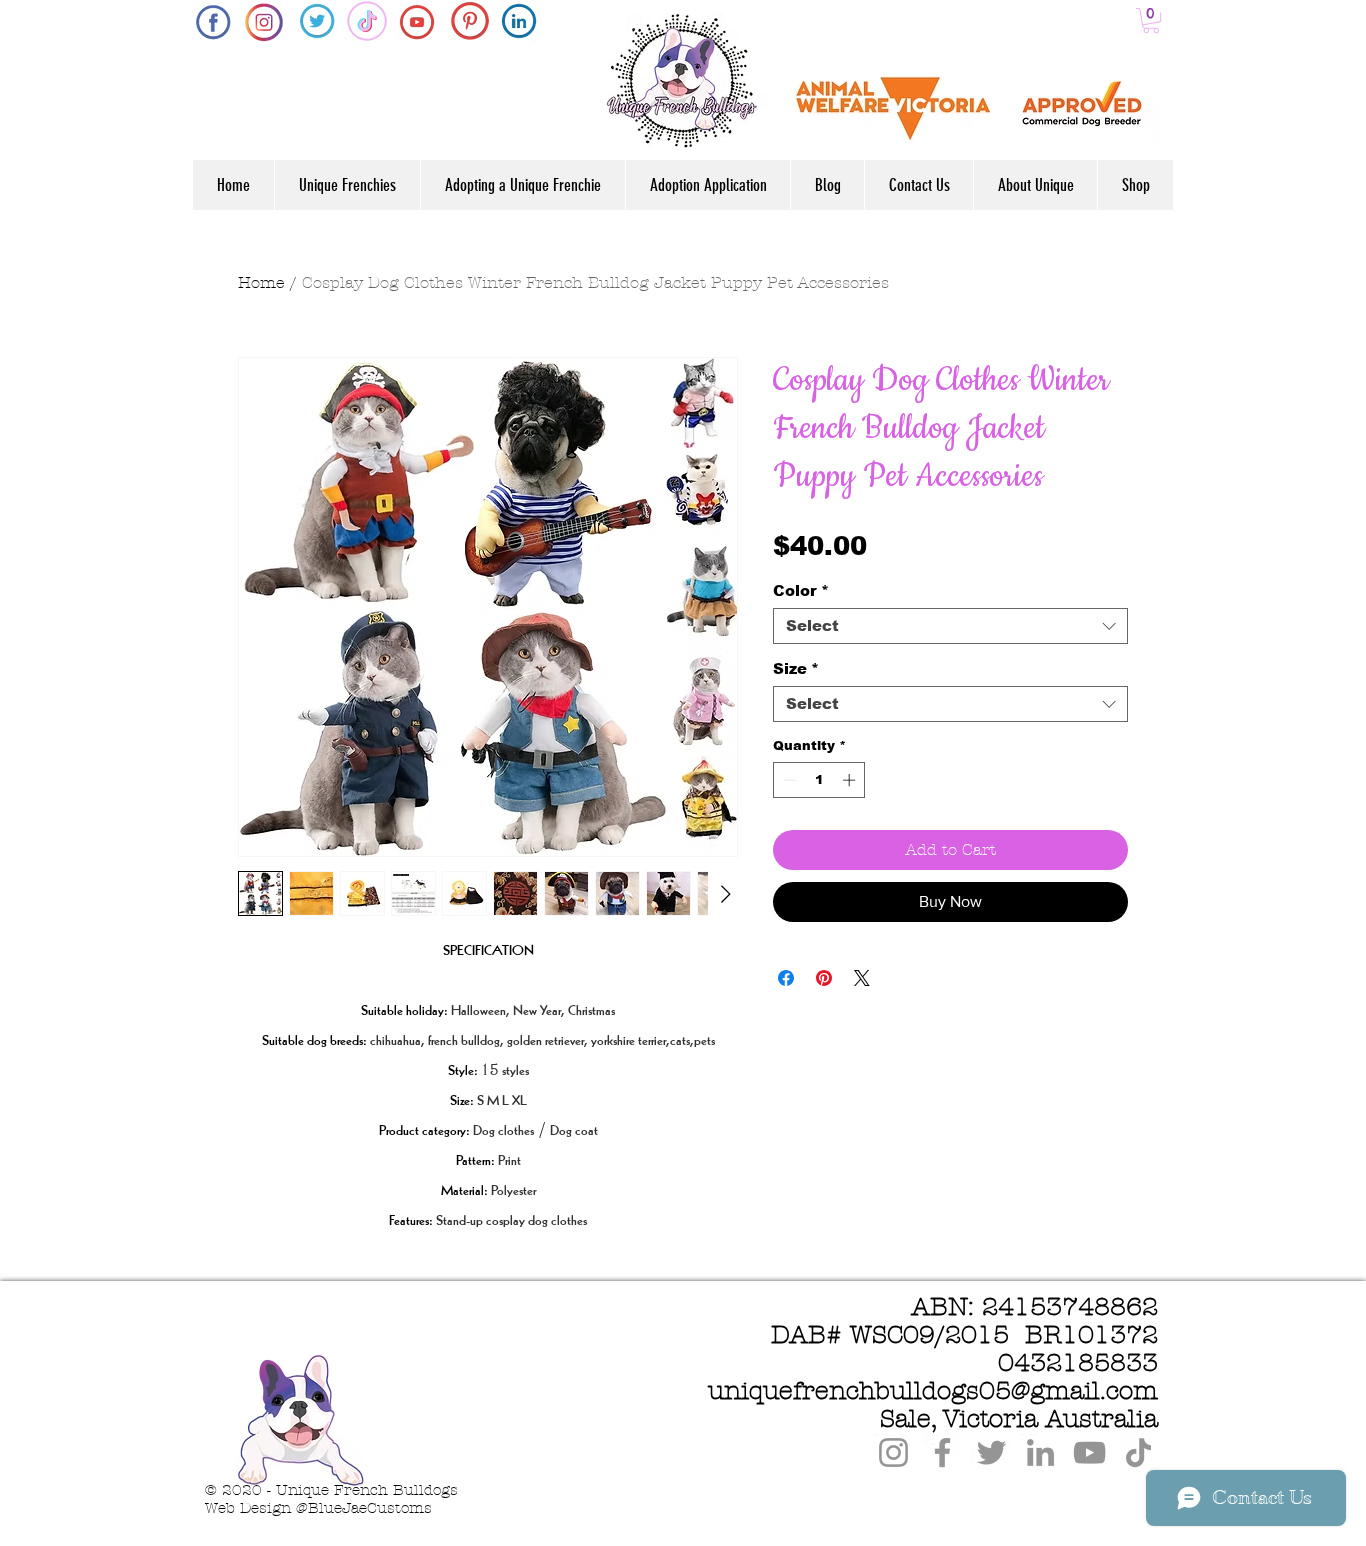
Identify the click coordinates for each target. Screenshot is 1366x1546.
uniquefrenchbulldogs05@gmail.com (933, 1391)
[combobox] (950, 626)
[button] (1151, 20)
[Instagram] (893, 1452)
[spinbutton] (819, 780)
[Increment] (851, 780)
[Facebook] (942, 1452)
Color (801, 590)
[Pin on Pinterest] (824, 978)
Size (796, 668)
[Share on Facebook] (786, 978)
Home (261, 282)
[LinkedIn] (1040, 1452)
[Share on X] (862, 978)
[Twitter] (991, 1452)
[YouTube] (1089, 1452)
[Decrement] (788, 780)
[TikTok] (1138, 1452)
